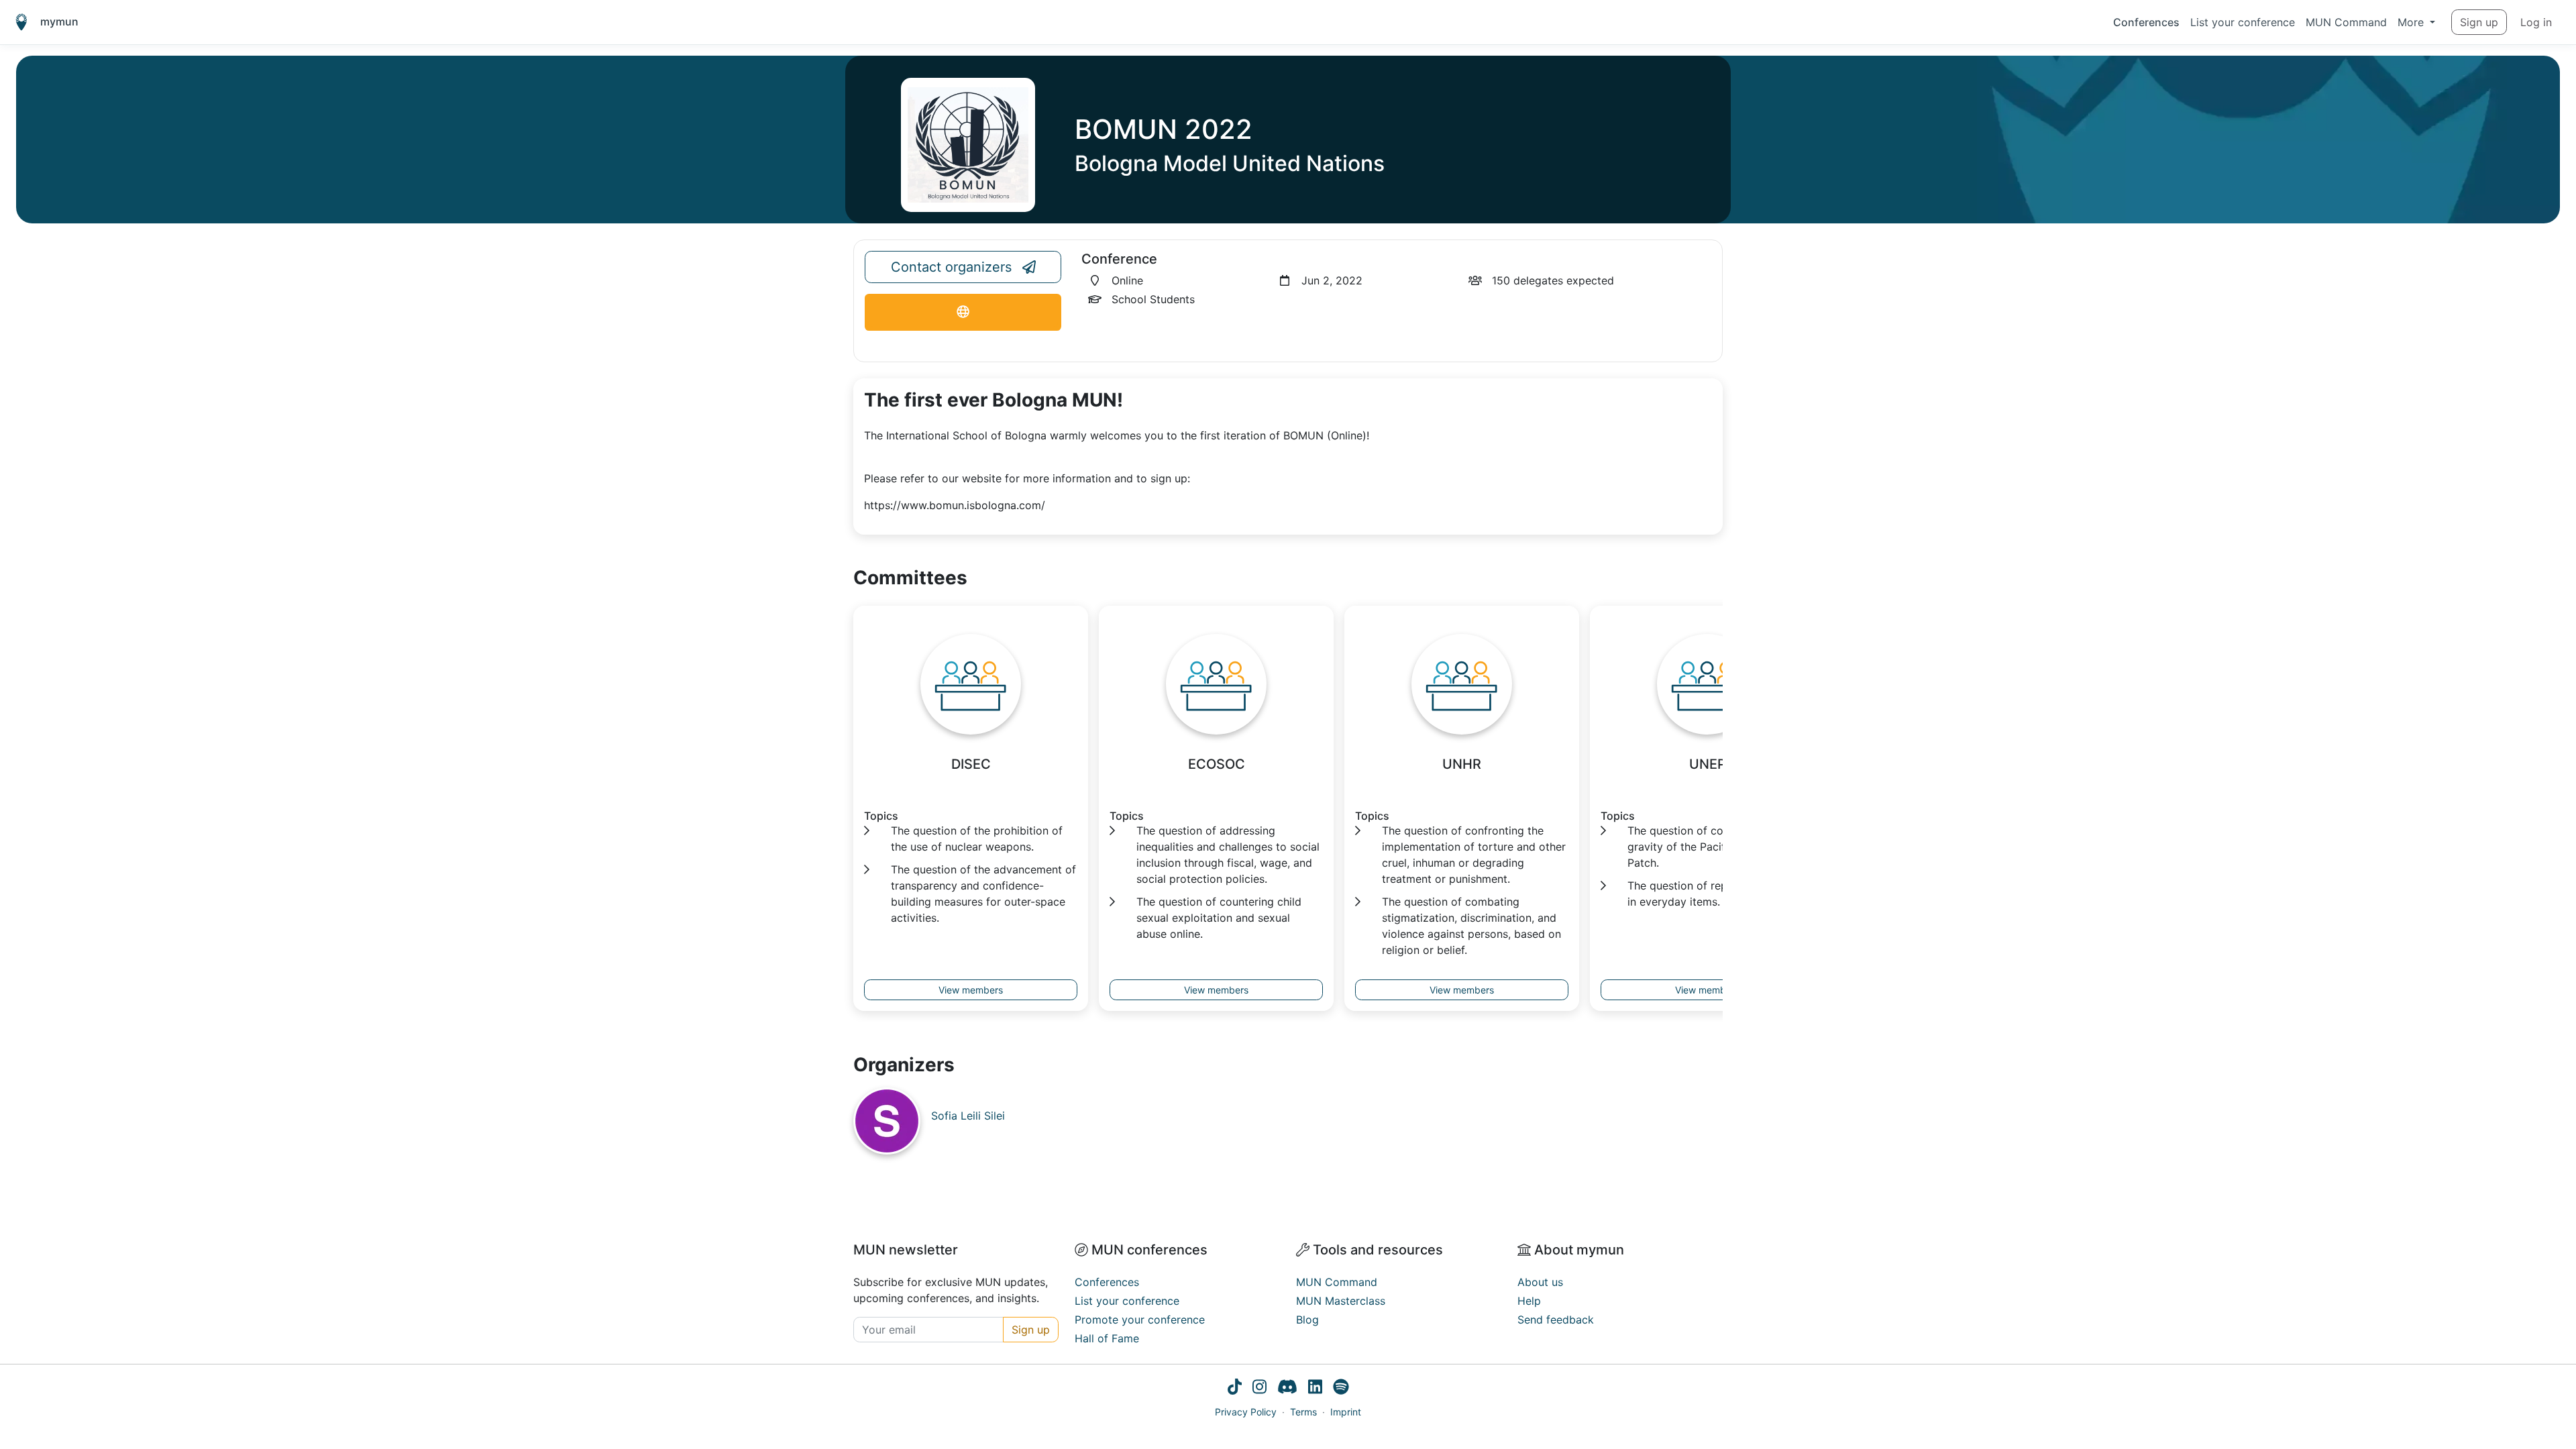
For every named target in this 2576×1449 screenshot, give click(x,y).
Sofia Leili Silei (968, 1116)
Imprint (1346, 1412)
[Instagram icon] (1259, 1389)
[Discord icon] (1287, 1389)
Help (1529, 1301)
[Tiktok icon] (1235, 1389)
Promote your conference (1140, 1320)
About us (1540, 1282)
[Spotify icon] (1341, 1389)
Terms (1303, 1412)
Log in (2536, 22)
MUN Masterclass (1341, 1301)
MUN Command (2346, 22)
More (2412, 22)
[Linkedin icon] (1315, 1389)
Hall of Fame (1107, 1338)
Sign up (2479, 22)
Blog (1307, 1320)
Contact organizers (951, 267)
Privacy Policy (1246, 1412)
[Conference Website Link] (963, 312)
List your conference (2243, 22)
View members (971, 990)
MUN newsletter (906, 1250)
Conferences (2146, 22)
